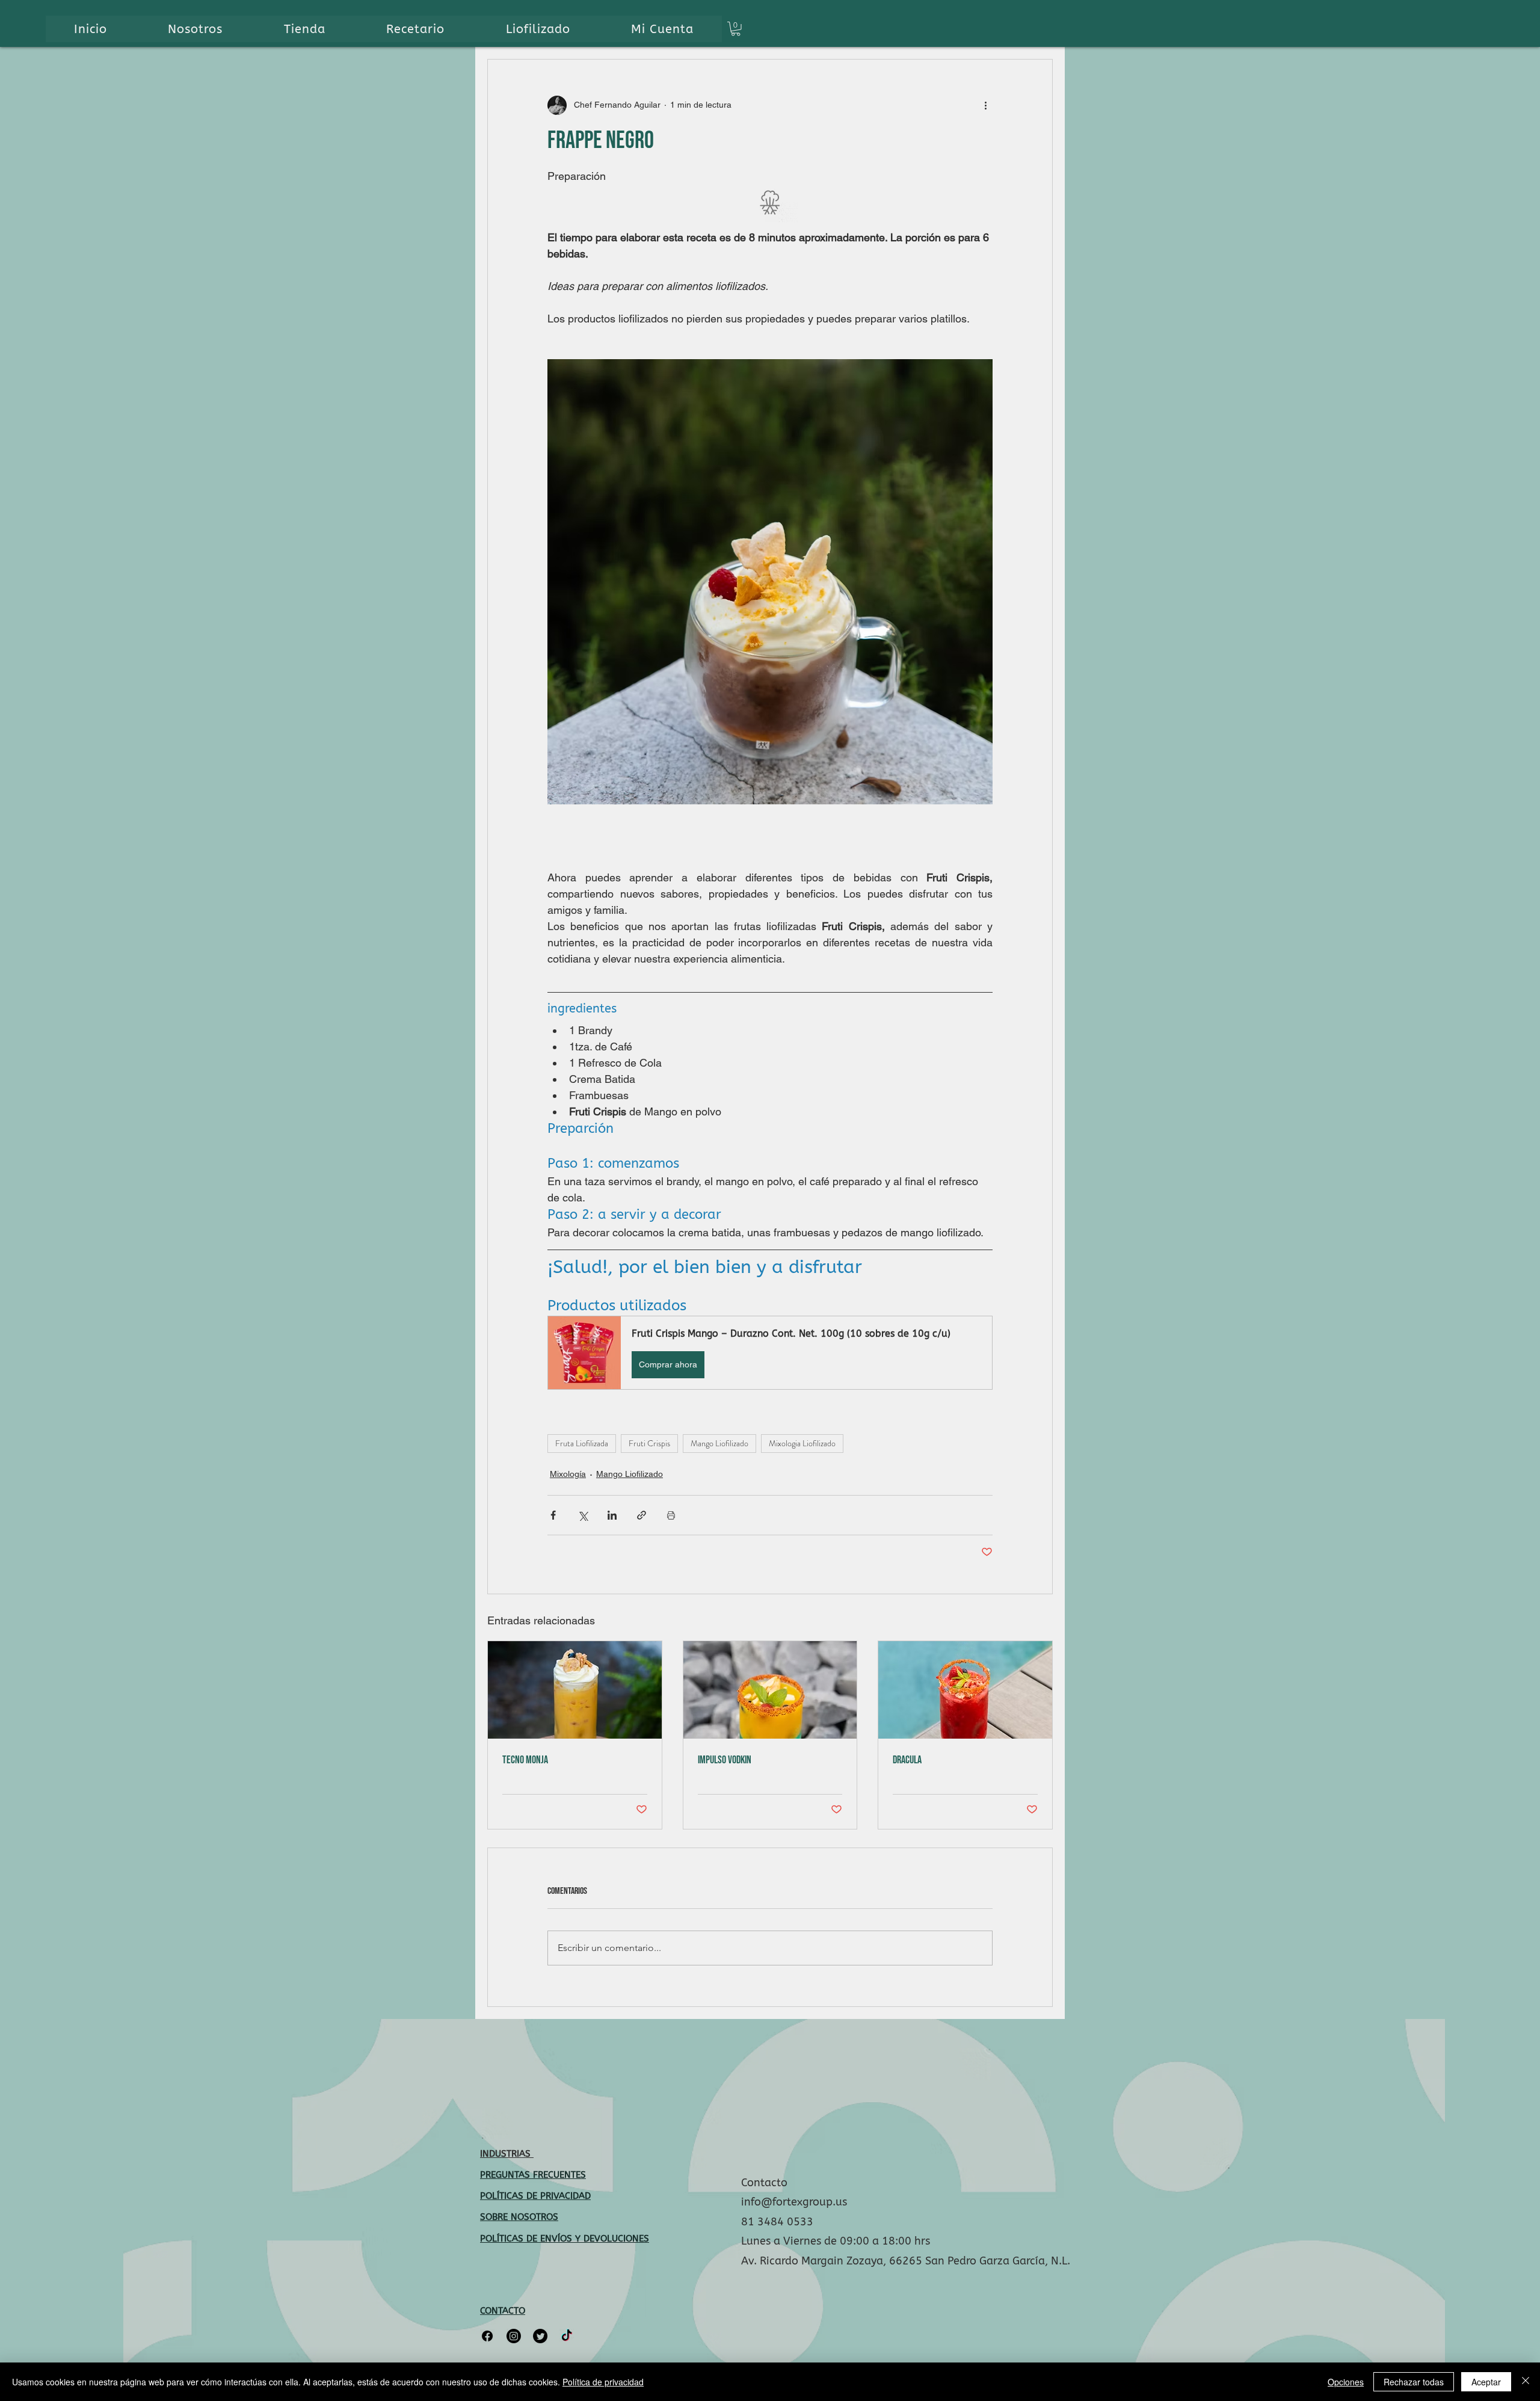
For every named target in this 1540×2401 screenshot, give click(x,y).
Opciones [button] (1346, 2382)
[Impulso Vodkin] (770, 1690)
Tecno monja (525, 1760)
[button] (736, 29)
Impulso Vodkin (725, 1760)
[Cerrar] (1526, 2382)
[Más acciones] (985, 105)
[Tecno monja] (575, 1690)
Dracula (907, 1760)
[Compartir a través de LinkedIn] (612, 1515)
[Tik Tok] (567, 2336)
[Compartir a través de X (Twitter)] (583, 1515)
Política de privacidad (603, 2382)
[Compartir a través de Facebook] (553, 1515)
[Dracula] (965, 1690)
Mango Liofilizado (719, 1443)
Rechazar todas (1414, 2382)
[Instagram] (514, 2336)
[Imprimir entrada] (671, 1515)
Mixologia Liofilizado (802, 1443)
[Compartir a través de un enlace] (642, 1515)
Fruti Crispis (649, 1443)
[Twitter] (540, 2336)
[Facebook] (487, 2336)
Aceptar (1486, 2382)
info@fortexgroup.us (794, 2202)
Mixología (568, 1474)
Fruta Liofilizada (582, 1443)
